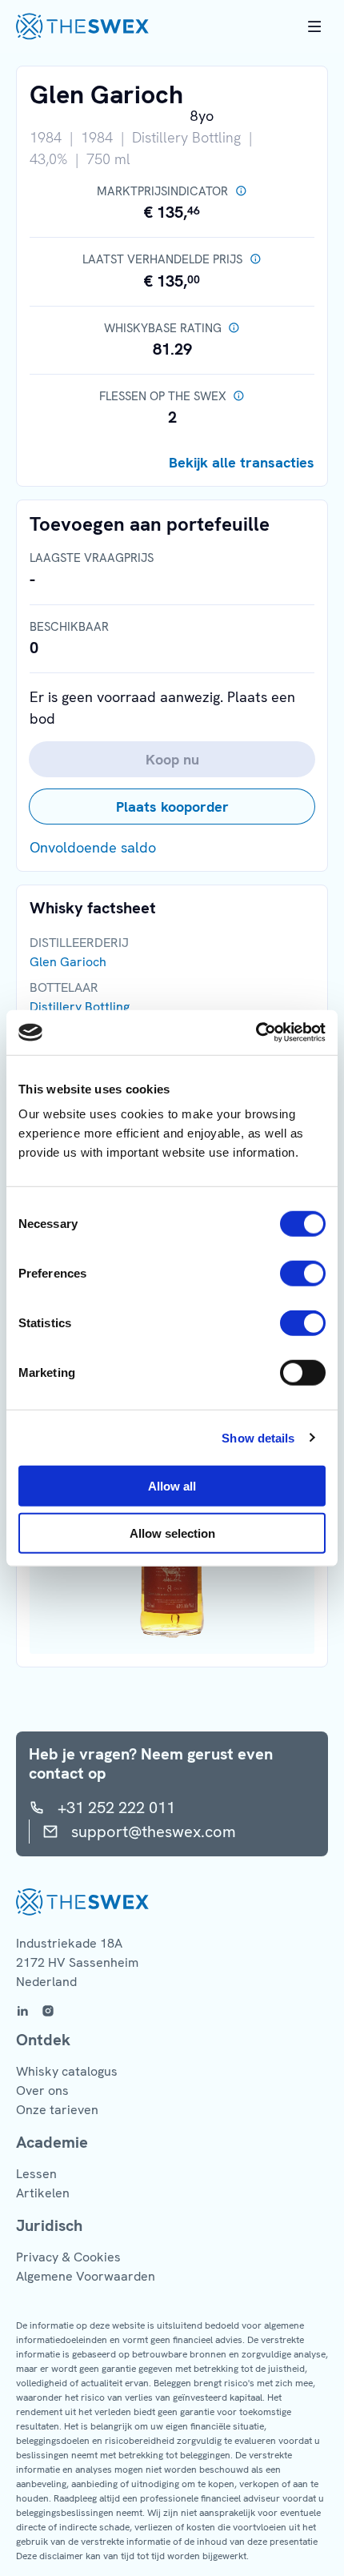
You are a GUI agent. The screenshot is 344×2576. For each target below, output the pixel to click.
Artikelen (43, 2193)
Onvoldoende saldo (93, 847)
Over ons (42, 2090)
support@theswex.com (154, 1832)
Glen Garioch (68, 962)
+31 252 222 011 (116, 1808)
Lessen (36, 2174)
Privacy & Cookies (68, 2257)
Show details (258, 1437)
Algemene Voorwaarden (86, 2276)
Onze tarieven (57, 2110)
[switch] (303, 1274)
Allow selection (172, 1533)
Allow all (172, 1486)
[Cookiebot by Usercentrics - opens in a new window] (256, 1033)
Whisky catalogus (67, 2071)
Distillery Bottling (80, 1007)
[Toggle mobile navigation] (314, 26)
